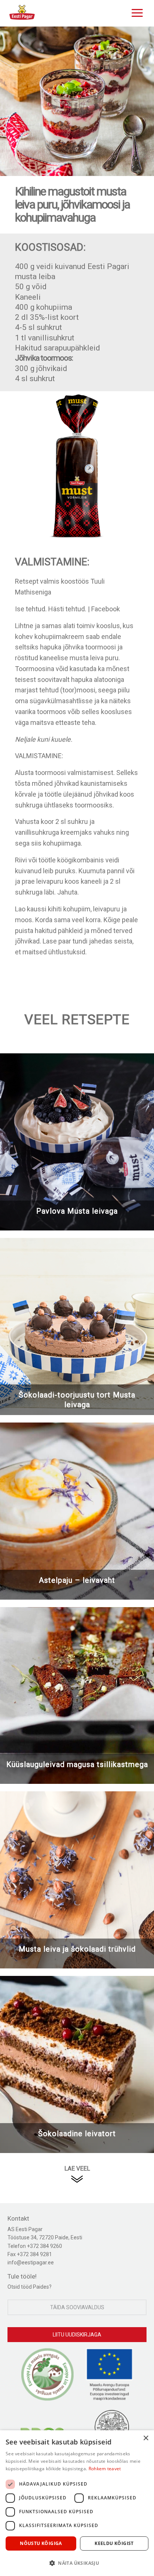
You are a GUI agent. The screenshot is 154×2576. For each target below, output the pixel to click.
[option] (77, 101)
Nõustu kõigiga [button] (41, 2543)
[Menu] (135, 12)
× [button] (146, 2438)
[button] (77, 2563)
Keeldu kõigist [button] (114, 2543)
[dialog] (77, 2503)
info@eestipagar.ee (31, 2263)
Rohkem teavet (105, 2469)
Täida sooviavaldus (77, 2307)
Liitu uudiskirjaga (77, 2335)
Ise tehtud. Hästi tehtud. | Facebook (67, 609)
